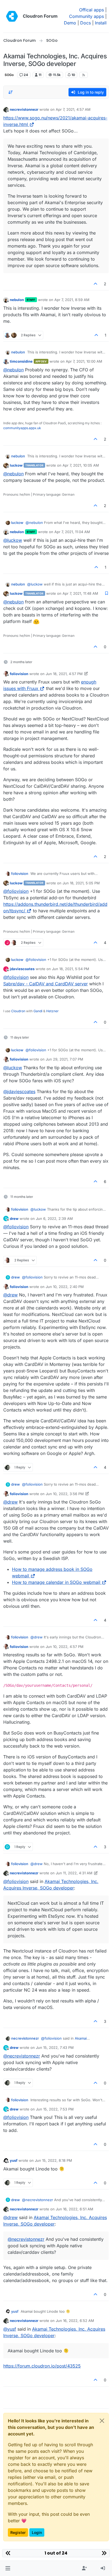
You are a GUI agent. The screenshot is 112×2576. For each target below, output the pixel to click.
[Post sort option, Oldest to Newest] (11, 92)
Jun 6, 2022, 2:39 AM (54, 1219)
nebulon (17, 300)
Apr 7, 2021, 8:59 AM (72, 300)
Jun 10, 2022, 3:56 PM (65, 1494)
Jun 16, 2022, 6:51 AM (74, 2209)
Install (101, 23)
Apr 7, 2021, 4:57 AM (73, 109)
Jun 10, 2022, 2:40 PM (65, 1287)
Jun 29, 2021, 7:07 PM (64, 1059)
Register (18, 2532)
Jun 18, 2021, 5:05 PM (81, 883)
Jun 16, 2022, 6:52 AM (75, 2321)
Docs (85, 23)
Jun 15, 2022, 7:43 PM (55, 2047)
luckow (16, 465)
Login (37, 2532)
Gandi (38, 1011)
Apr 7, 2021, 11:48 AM (80, 593)
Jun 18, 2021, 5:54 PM (71, 969)
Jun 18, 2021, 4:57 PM (64, 674)
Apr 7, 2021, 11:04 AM (72, 532)
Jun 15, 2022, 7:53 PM (55, 2109)
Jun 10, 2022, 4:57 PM (65, 1647)
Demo (70, 23)
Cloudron (18, 1011)
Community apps (86, 16)
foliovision (19, 674)
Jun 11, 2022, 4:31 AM (74, 1873)
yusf (14, 2160)
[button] (8, 2568)
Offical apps (91, 10)
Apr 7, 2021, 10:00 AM (84, 361)
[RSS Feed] (84, 75)
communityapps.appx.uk (22, 428)
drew (14, 1219)
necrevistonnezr (24, 109)
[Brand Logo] (12, 16)
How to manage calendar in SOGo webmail (56, 1582)
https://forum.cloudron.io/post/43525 (42, 2366)
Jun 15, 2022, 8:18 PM (53, 2160)
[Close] (102, 2421)
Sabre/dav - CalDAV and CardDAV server (46, 984)
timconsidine (21, 361)
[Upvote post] (96, 284)
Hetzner (52, 1011)
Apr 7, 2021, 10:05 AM (81, 465)
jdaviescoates (22, 969)
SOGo (9, 75)
